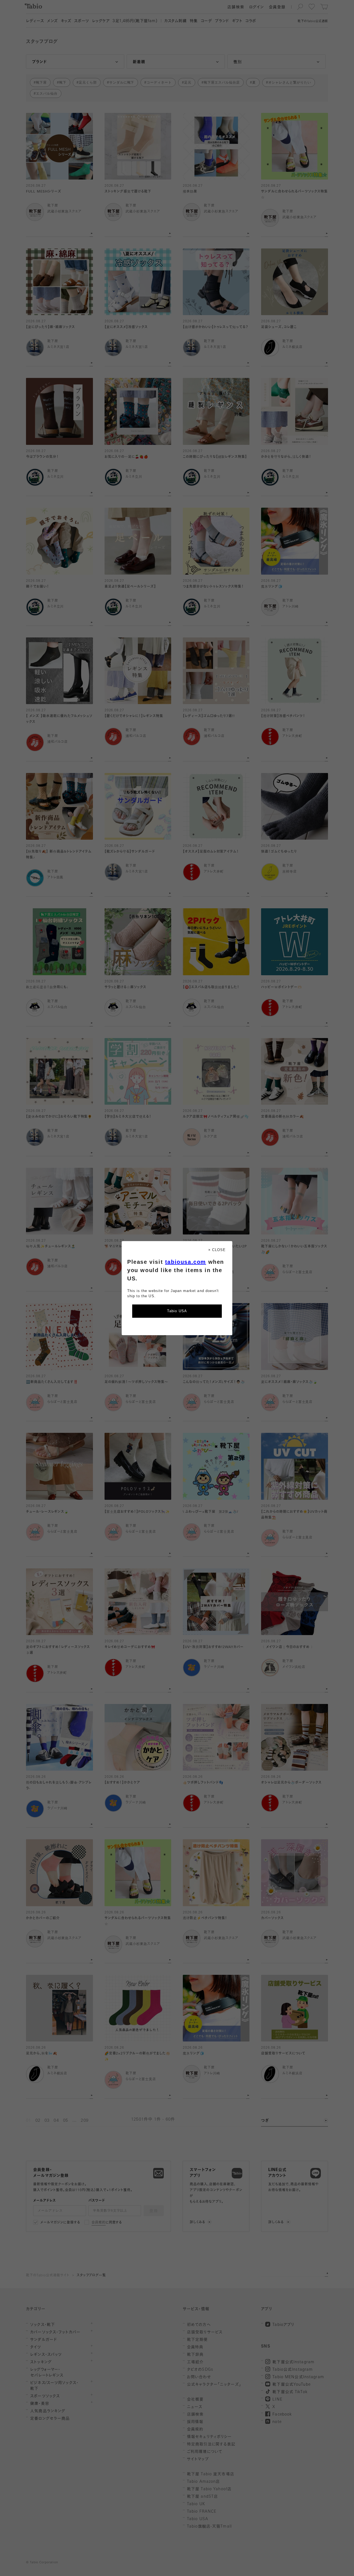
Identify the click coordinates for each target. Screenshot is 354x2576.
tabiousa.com (186, 1262)
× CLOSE (217, 1250)
